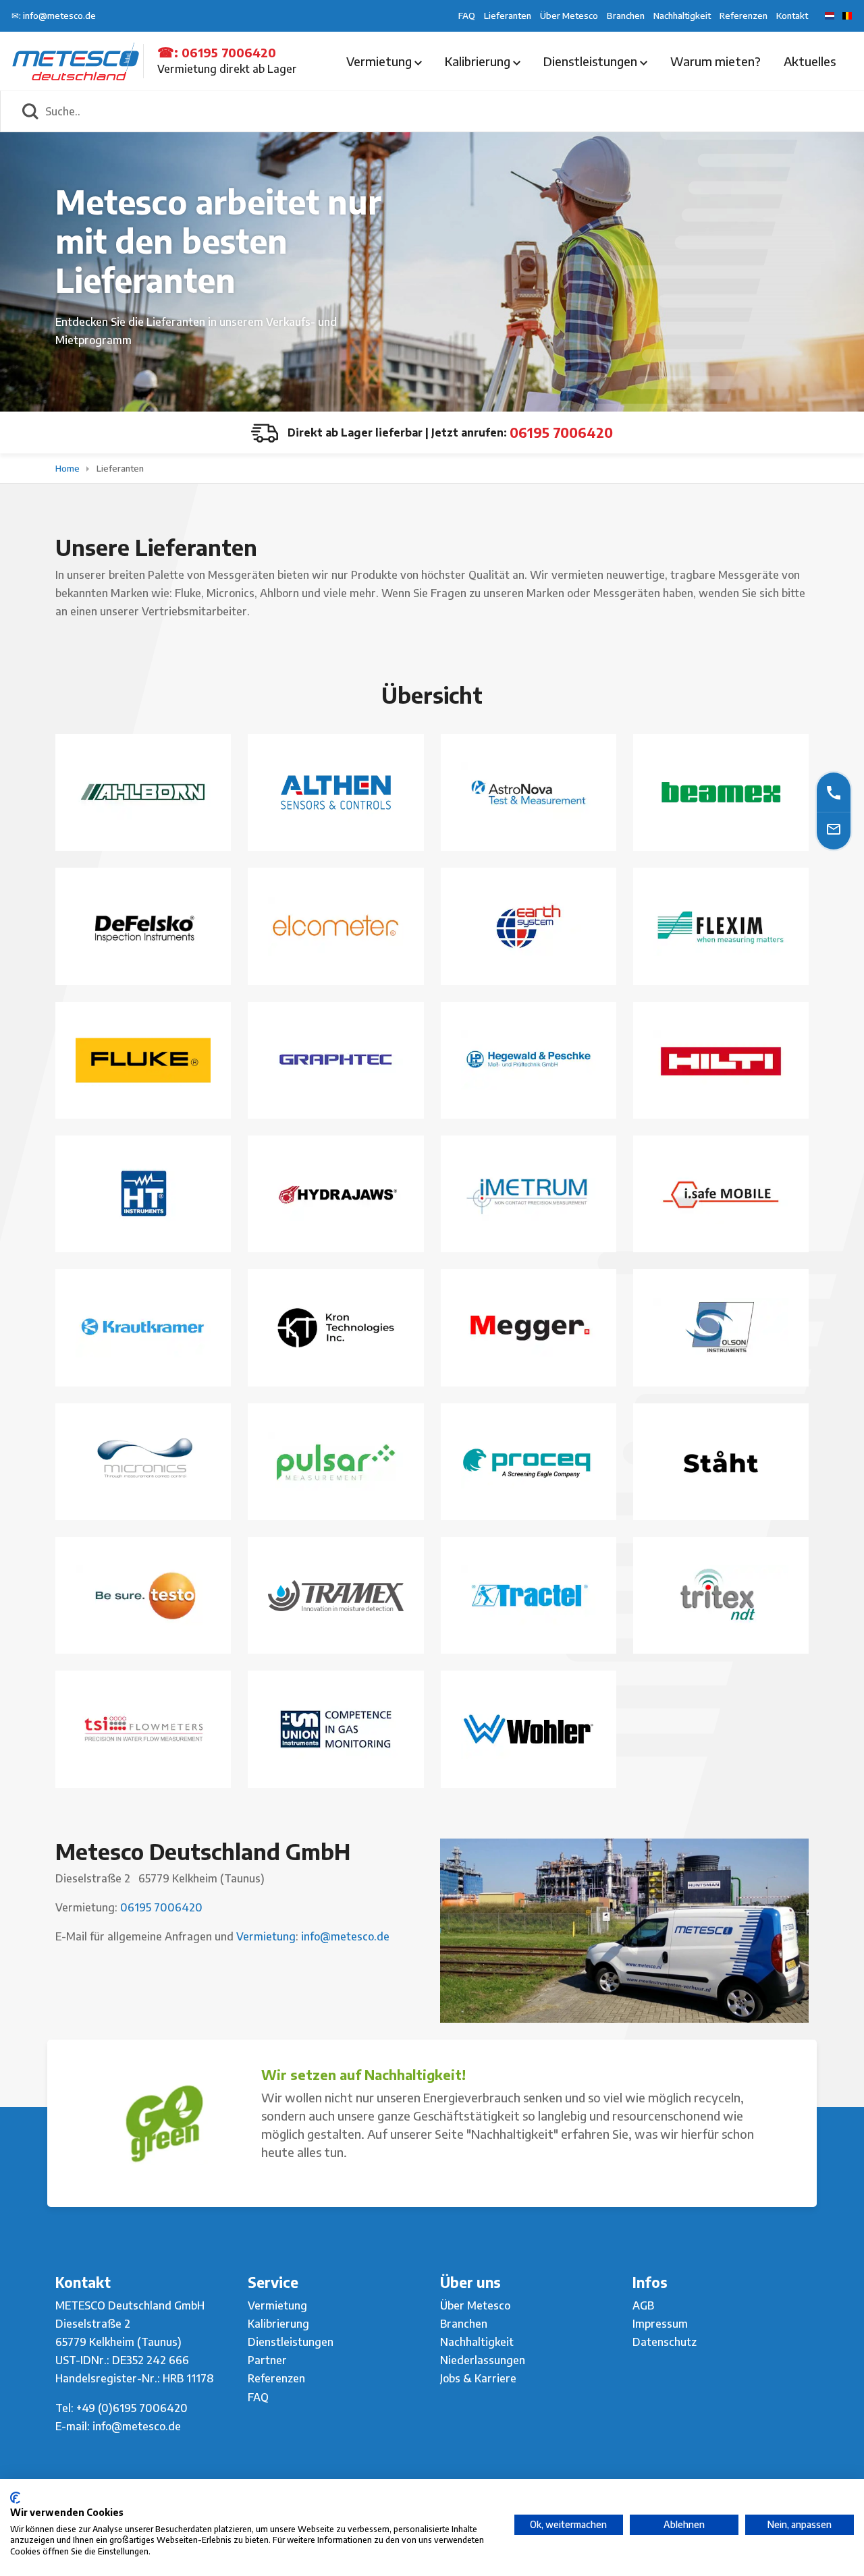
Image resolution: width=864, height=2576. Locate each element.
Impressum (660, 2324)
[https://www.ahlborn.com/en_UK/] (143, 792)
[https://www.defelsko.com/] (143, 927)
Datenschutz (665, 2342)
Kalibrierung (479, 61)
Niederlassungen (483, 2360)
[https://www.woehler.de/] (529, 1729)
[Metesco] (76, 60)
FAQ (467, 16)
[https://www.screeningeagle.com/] (529, 1462)
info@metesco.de (344, 1936)
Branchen (626, 16)
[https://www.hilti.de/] (721, 1060)
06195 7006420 (229, 52)
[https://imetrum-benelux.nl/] (529, 1194)
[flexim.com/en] (721, 926)
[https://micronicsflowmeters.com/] (143, 1462)
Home (69, 468)
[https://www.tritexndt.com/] (721, 1595)
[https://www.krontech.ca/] (335, 1328)
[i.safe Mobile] (721, 1194)
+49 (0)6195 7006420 (132, 2408)
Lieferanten (508, 16)
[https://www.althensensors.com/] (335, 792)
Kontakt (792, 16)
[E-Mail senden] (834, 829)
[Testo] (143, 1595)
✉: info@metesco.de (54, 16)
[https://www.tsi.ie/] (143, 1729)
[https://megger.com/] (529, 1328)
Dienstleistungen (592, 61)
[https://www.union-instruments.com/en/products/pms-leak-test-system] (335, 1729)
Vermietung (380, 61)
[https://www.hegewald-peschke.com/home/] (529, 1060)
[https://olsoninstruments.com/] (721, 1328)
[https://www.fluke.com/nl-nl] (143, 1060)
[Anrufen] (834, 792)
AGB (643, 2305)
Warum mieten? (715, 61)
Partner (267, 2360)
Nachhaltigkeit (682, 16)
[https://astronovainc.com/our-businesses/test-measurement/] (529, 792)
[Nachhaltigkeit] (164, 2123)
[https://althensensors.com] (624, 1931)
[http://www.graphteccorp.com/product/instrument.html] (335, 1060)
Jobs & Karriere (478, 2378)
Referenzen (744, 16)
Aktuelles (810, 61)
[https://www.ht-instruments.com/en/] (143, 1194)
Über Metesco (569, 16)
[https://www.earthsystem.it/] (529, 926)
